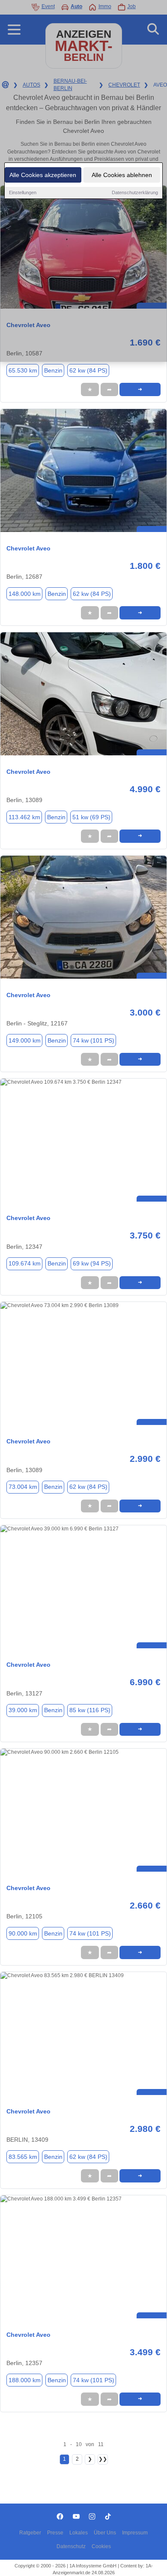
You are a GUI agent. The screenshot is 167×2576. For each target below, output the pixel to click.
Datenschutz (71, 2546)
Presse (55, 2533)
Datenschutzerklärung (135, 192)
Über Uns (105, 2533)
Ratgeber (30, 2533)
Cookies (101, 2546)
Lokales (79, 2533)
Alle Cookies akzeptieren (43, 175)
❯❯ (103, 2459)
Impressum (135, 2533)
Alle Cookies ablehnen (122, 175)
